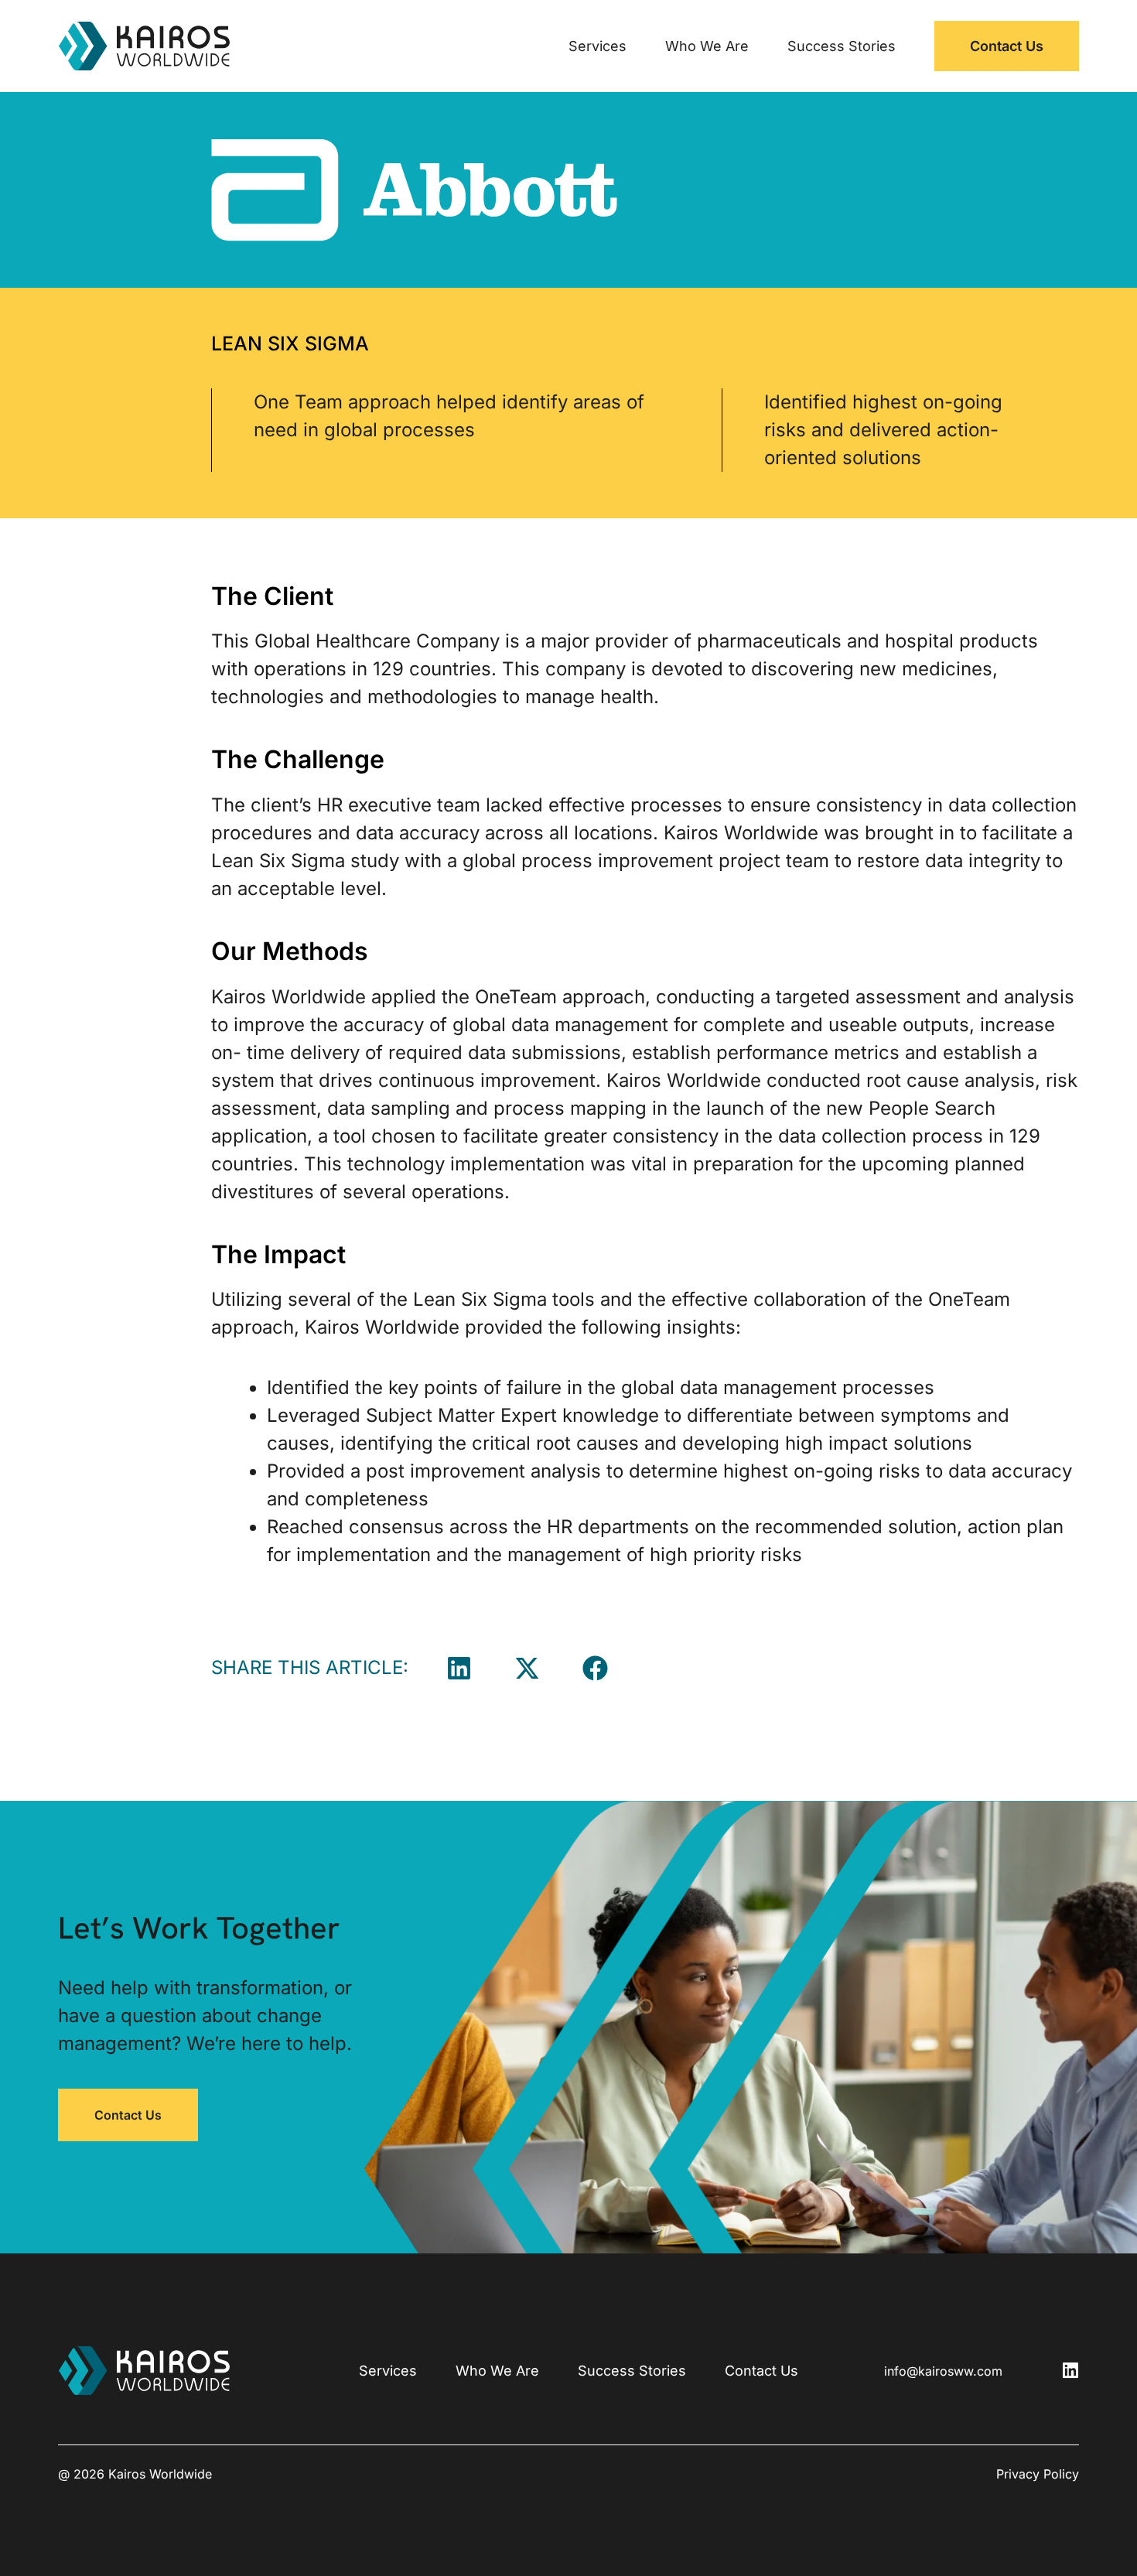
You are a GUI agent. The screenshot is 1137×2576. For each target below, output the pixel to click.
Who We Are (707, 46)
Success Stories (842, 46)
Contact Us (1007, 46)
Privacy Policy (1038, 2474)
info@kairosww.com (943, 2371)
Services (598, 46)
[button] (459, 1668)
